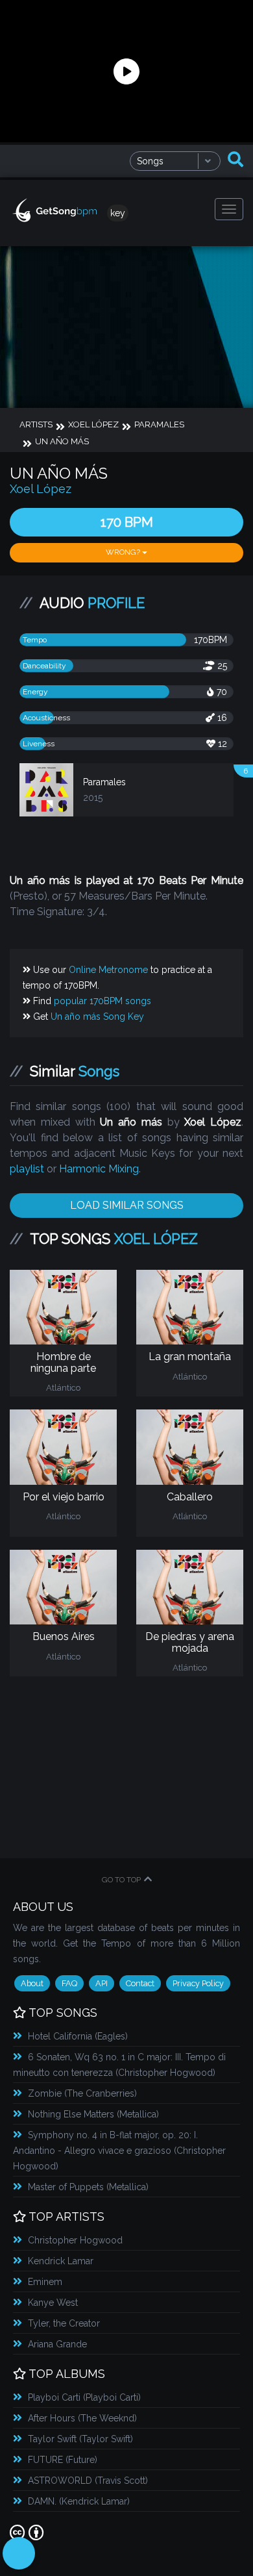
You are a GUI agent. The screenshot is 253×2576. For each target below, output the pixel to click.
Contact (140, 1983)
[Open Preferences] (19, 2553)
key (118, 213)
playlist (27, 1169)
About (32, 1983)
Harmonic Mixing (99, 1169)
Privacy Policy (198, 1983)
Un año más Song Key (97, 1017)
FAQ (69, 1983)
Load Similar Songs (127, 1205)
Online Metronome (108, 970)
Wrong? (124, 552)
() (78, 2036)
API (102, 1983)
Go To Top (121, 1880)
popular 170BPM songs (102, 1001)
